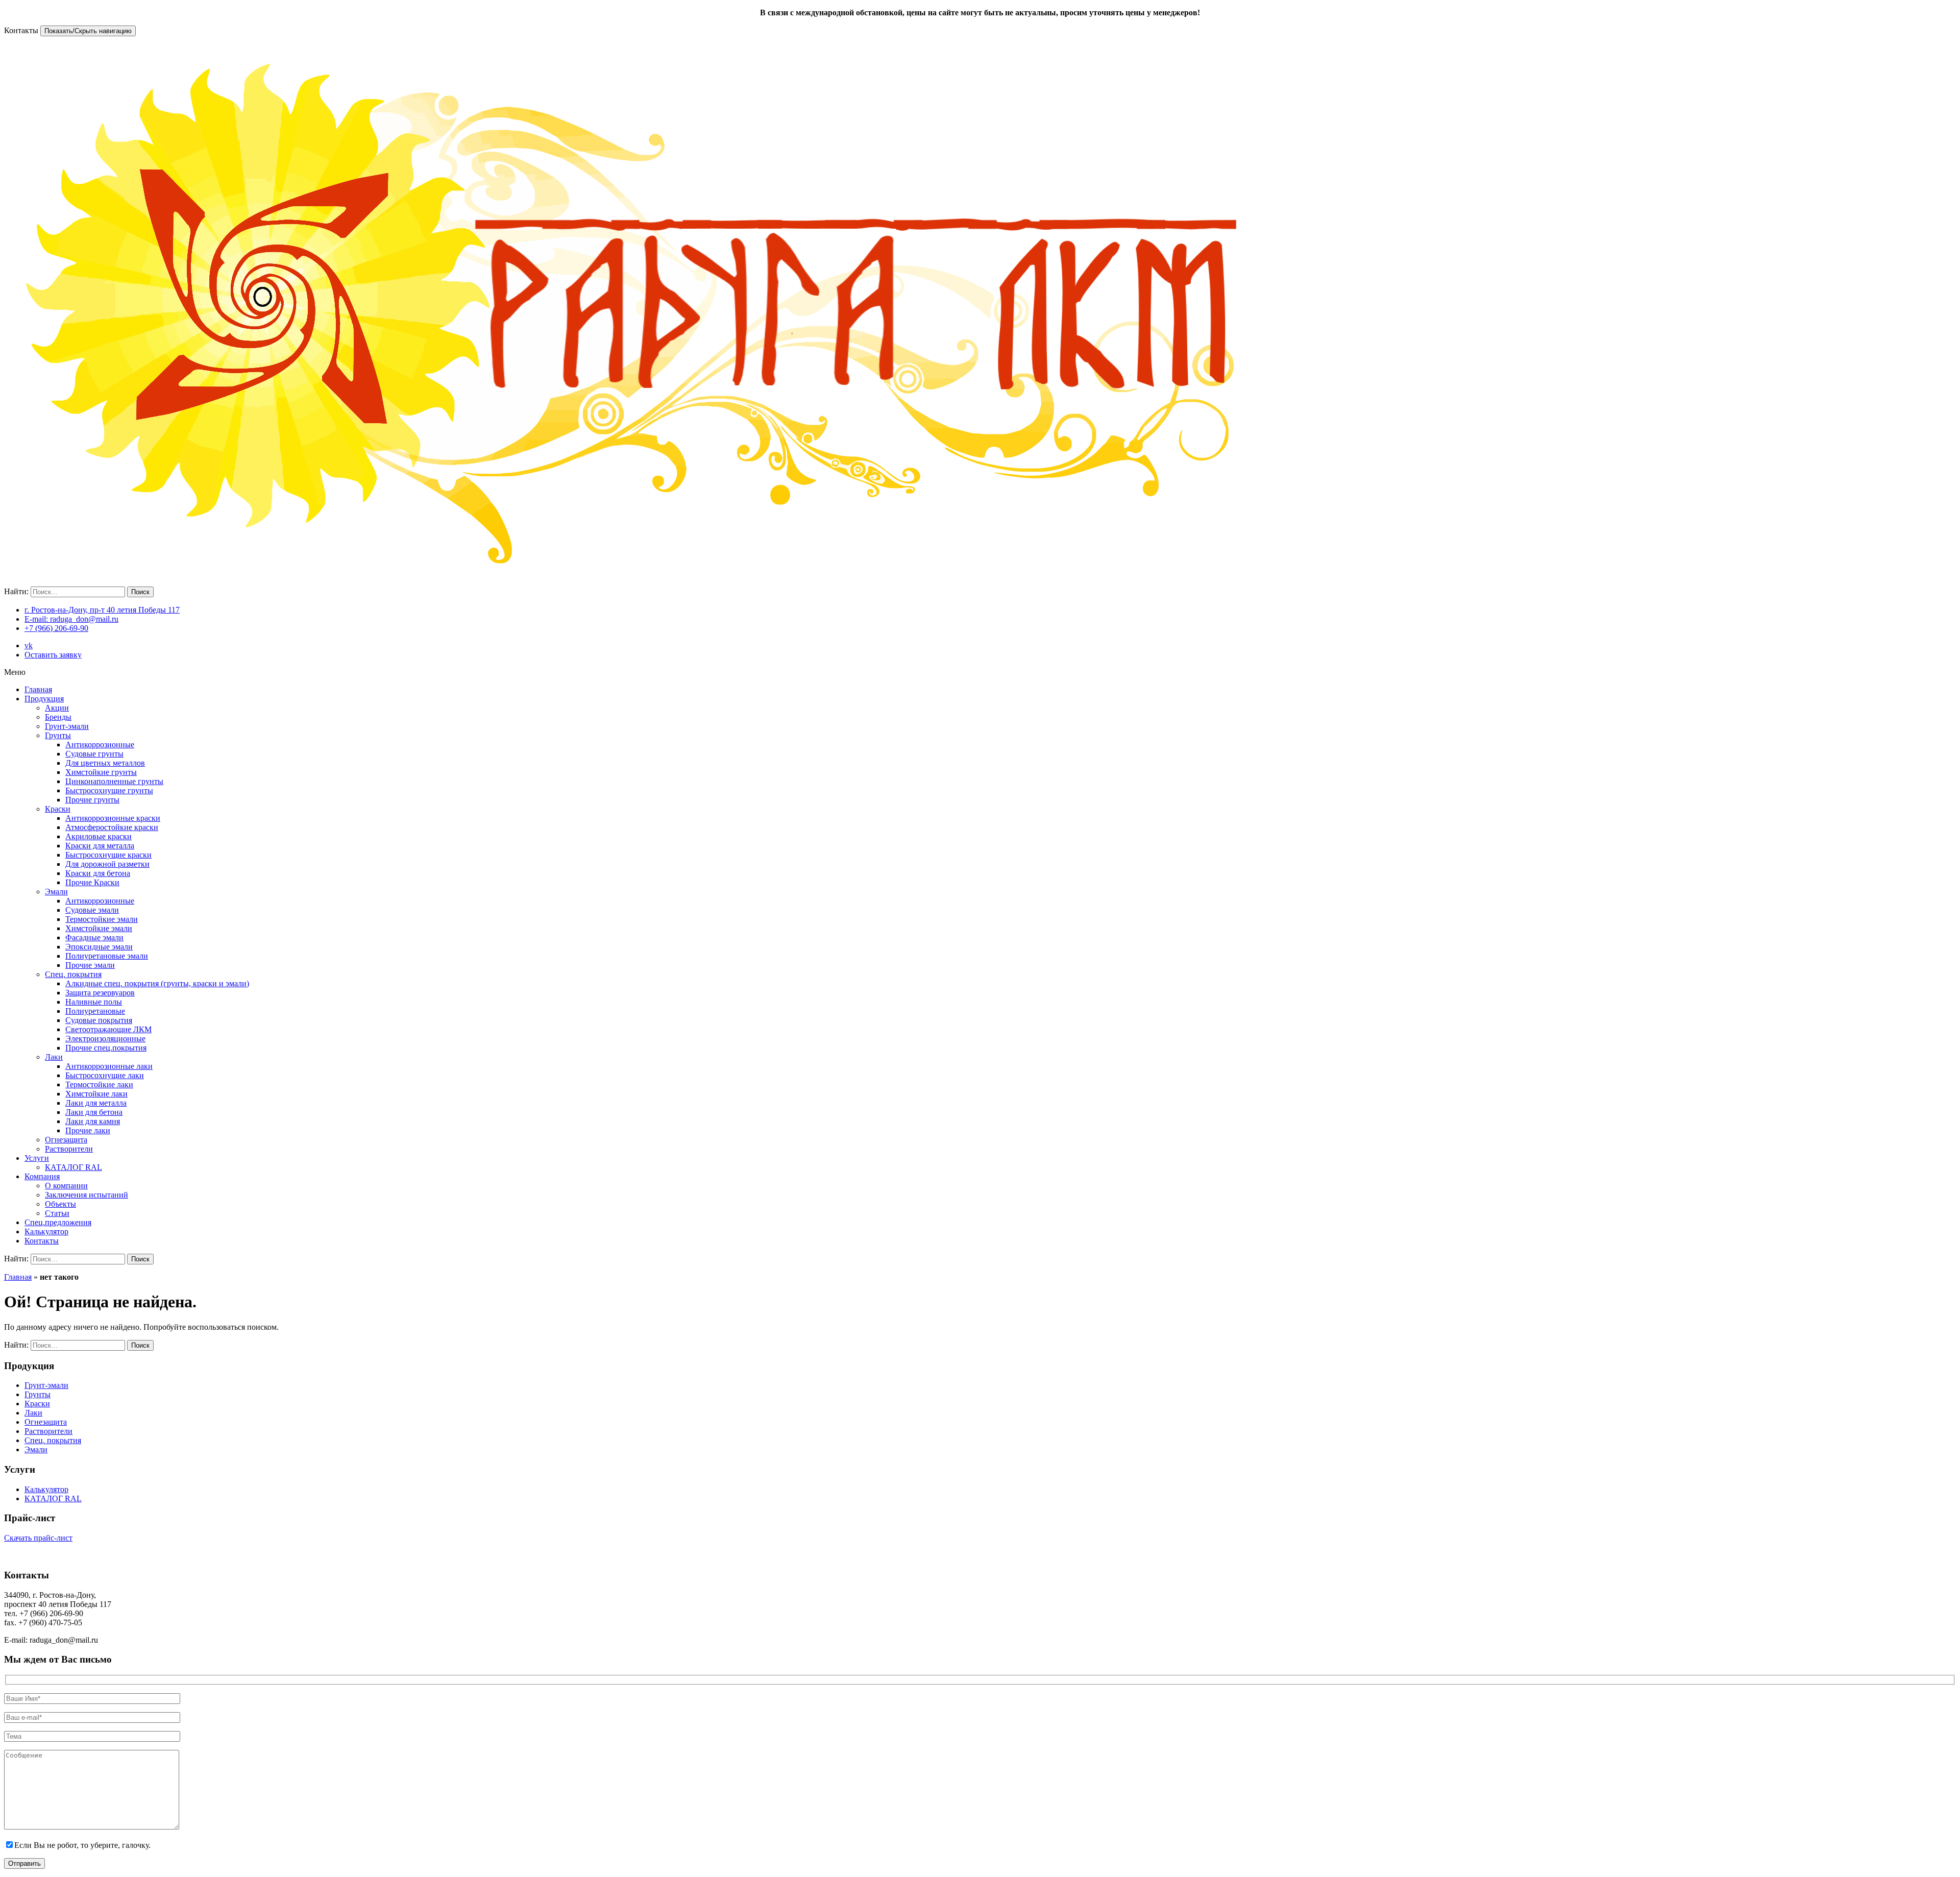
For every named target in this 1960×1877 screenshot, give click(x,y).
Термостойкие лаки (99, 1084)
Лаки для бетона (94, 1112)
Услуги (37, 1158)
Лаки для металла (96, 1103)
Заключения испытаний (87, 1195)
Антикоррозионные (100, 745)
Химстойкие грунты (101, 772)
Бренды (58, 717)
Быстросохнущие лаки (105, 1075)
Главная (38, 689)
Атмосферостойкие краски (112, 827)
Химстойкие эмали (99, 928)
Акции (57, 708)
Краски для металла (100, 846)
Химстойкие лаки (96, 1094)
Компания (42, 1176)
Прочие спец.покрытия (106, 1048)
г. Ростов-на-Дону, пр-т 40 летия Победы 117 (102, 610)
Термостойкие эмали (102, 919)
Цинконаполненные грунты (114, 781)
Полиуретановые (95, 1011)
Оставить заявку (53, 655)
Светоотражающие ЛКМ (108, 1029)
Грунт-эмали (67, 726)
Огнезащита (66, 1140)
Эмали (56, 892)
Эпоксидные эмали (99, 947)
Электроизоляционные (105, 1039)
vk (29, 645)
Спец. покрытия (73, 974)
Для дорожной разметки (107, 864)
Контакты (42, 1241)
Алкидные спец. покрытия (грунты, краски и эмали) (157, 983)
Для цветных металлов (105, 763)
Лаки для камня (93, 1121)
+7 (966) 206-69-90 (56, 628)
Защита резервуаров (100, 993)
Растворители (69, 1149)
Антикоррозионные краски (113, 818)
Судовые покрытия (99, 1020)
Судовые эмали (92, 910)
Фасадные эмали (94, 937)
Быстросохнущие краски (108, 855)
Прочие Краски (92, 882)
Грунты (58, 735)
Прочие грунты (92, 800)
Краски (58, 809)
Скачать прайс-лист (38, 1538)
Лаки (54, 1057)
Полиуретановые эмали (107, 956)
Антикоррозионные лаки (109, 1066)
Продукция (44, 699)
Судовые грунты (94, 754)
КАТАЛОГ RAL (73, 1167)
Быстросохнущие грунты (109, 790)
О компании (66, 1186)
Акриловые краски (99, 836)
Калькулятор (46, 1232)
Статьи (57, 1213)
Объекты (60, 1204)
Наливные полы (94, 1002)
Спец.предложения (58, 1222)
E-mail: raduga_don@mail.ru (71, 619)
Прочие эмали (90, 965)
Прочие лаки (88, 1130)
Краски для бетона (98, 873)
